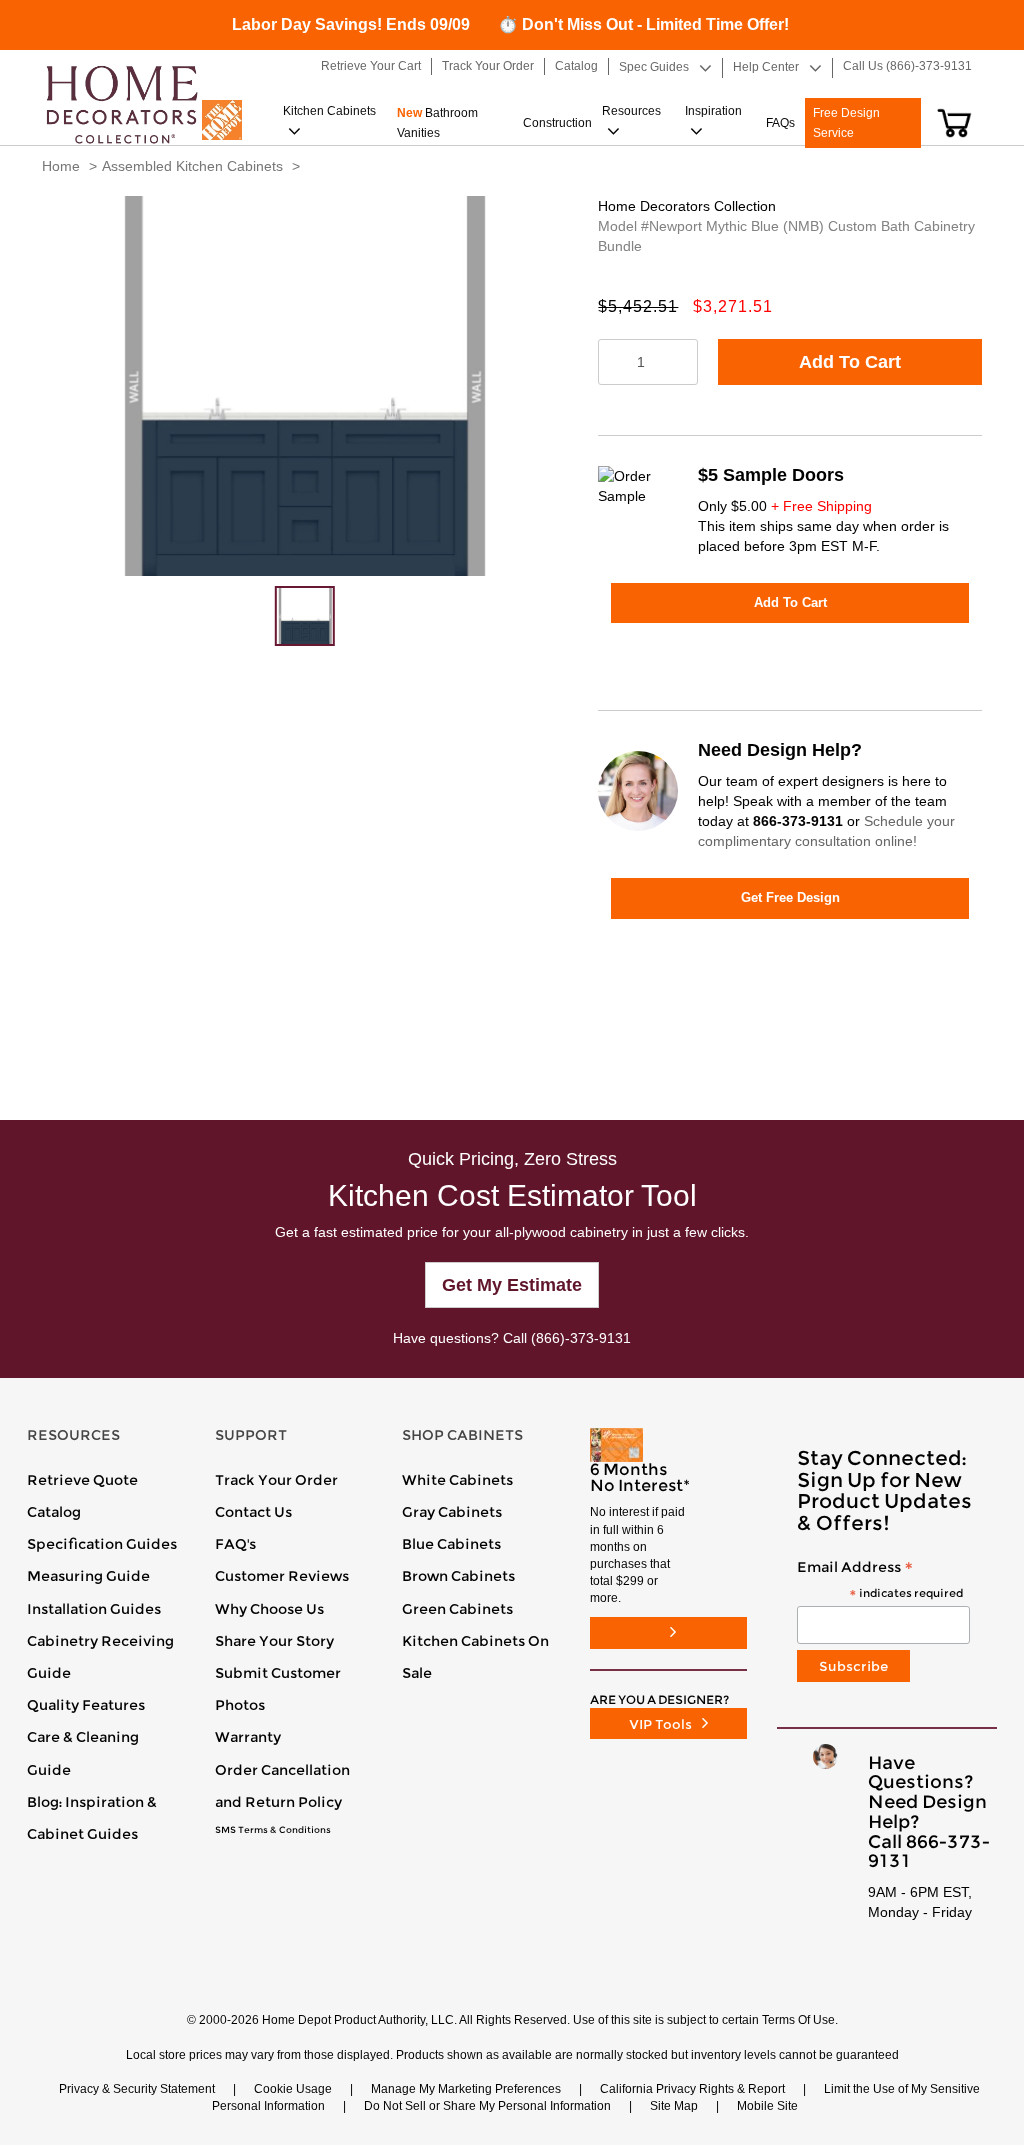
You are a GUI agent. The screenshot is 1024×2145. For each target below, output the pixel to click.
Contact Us (253, 1512)
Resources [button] (631, 111)
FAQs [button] (780, 123)
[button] (954, 123)
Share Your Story (274, 1641)
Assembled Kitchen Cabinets (192, 166)
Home (61, 166)
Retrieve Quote (82, 1480)
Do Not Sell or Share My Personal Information (487, 2106)
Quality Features (86, 1705)
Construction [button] (557, 123)
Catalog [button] (576, 66)
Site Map (674, 2106)
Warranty (248, 1737)
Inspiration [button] (713, 111)
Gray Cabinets (452, 1512)
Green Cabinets (457, 1609)
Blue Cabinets (451, 1544)
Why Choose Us (269, 1609)
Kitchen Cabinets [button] (329, 111)
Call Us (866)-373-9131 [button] (907, 66)
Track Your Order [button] (488, 66)
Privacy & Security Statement (137, 2089)
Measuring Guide (88, 1576)
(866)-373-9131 (581, 1338)
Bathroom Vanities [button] (437, 123)
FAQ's (235, 1544)
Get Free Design (790, 897)
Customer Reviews (282, 1576)
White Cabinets (457, 1480)
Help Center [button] (766, 67)
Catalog (54, 1512)
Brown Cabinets (458, 1576)
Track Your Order (276, 1480)
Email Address (880, 1580)
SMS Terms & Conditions (273, 1830)
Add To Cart (850, 362)
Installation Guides (94, 1609)
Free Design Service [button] (846, 123)
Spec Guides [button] (654, 67)
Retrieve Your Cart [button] (371, 66)
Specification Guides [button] (102, 1544)
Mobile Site (767, 2106)
